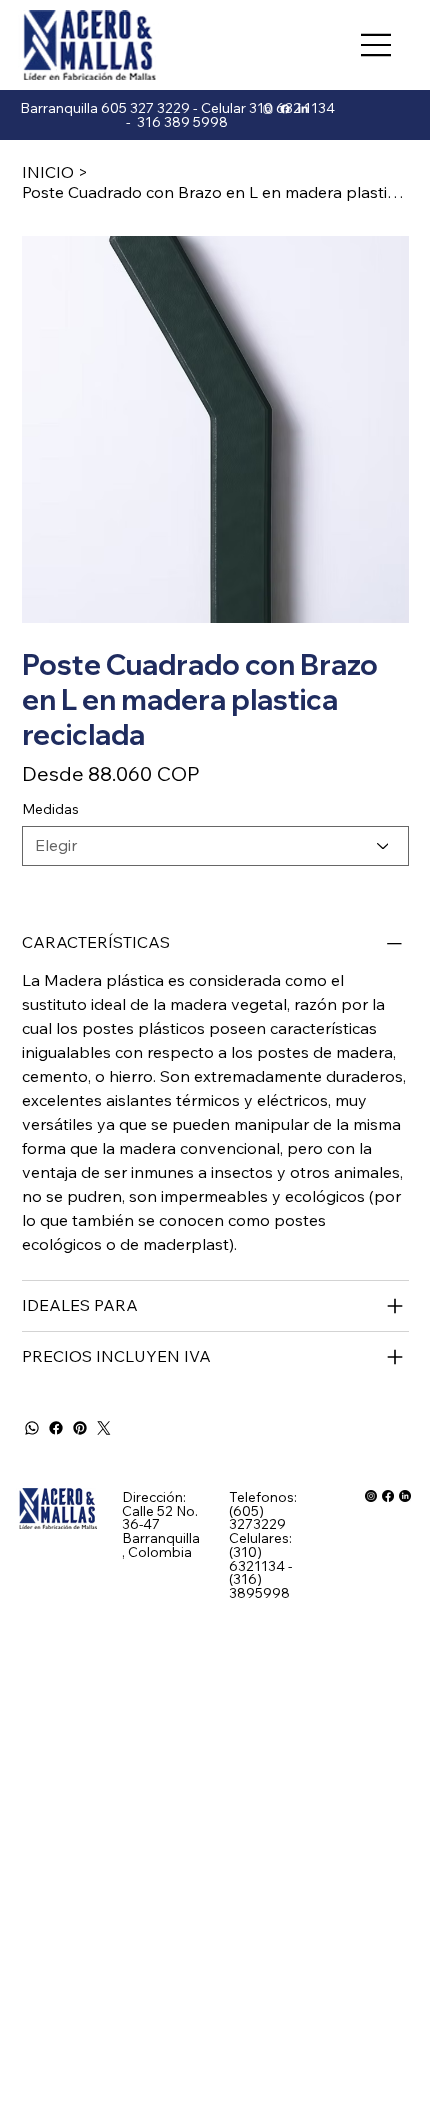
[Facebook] (56, 1428)
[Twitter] (104, 1428)
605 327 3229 (145, 108)
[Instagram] (268, 109)
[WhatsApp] (32, 1428)
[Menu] (377, 45)
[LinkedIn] (303, 109)
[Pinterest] (80, 1428)
